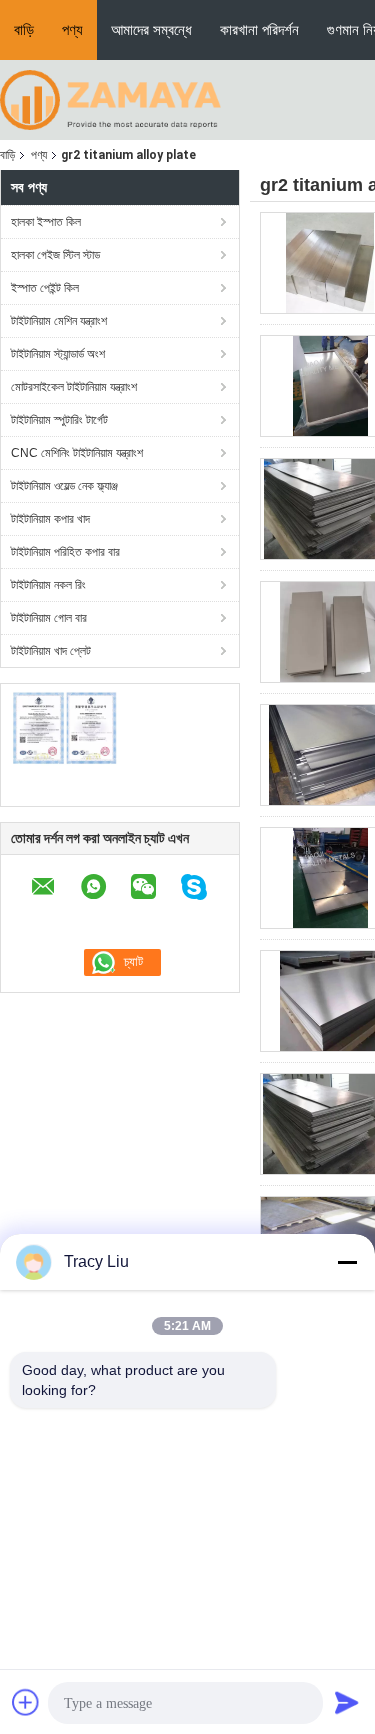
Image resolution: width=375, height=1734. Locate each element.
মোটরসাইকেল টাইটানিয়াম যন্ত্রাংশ (74, 387)
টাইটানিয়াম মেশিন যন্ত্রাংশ (59, 321)
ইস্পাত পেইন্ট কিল (45, 288)
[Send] (347, 1702)
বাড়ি (24, 29)
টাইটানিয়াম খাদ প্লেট (51, 651)
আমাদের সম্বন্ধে (151, 29)
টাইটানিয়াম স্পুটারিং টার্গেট (59, 420)
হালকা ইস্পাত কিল (46, 222)
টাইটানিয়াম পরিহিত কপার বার (65, 552)
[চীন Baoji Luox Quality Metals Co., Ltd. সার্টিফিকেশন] (65, 728)
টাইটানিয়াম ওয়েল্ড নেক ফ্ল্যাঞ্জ (64, 486)
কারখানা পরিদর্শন (259, 29)
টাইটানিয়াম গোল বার (49, 618)
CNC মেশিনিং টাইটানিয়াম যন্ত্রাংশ (77, 453)
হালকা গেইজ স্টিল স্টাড (55, 255)
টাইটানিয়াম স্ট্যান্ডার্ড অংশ (58, 354)
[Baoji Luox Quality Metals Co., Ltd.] (110, 99)
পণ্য (72, 29)
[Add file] (26, 1702)
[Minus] (347, 1262)
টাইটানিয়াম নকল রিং (48, 585)
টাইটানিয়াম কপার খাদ (50, 519)
